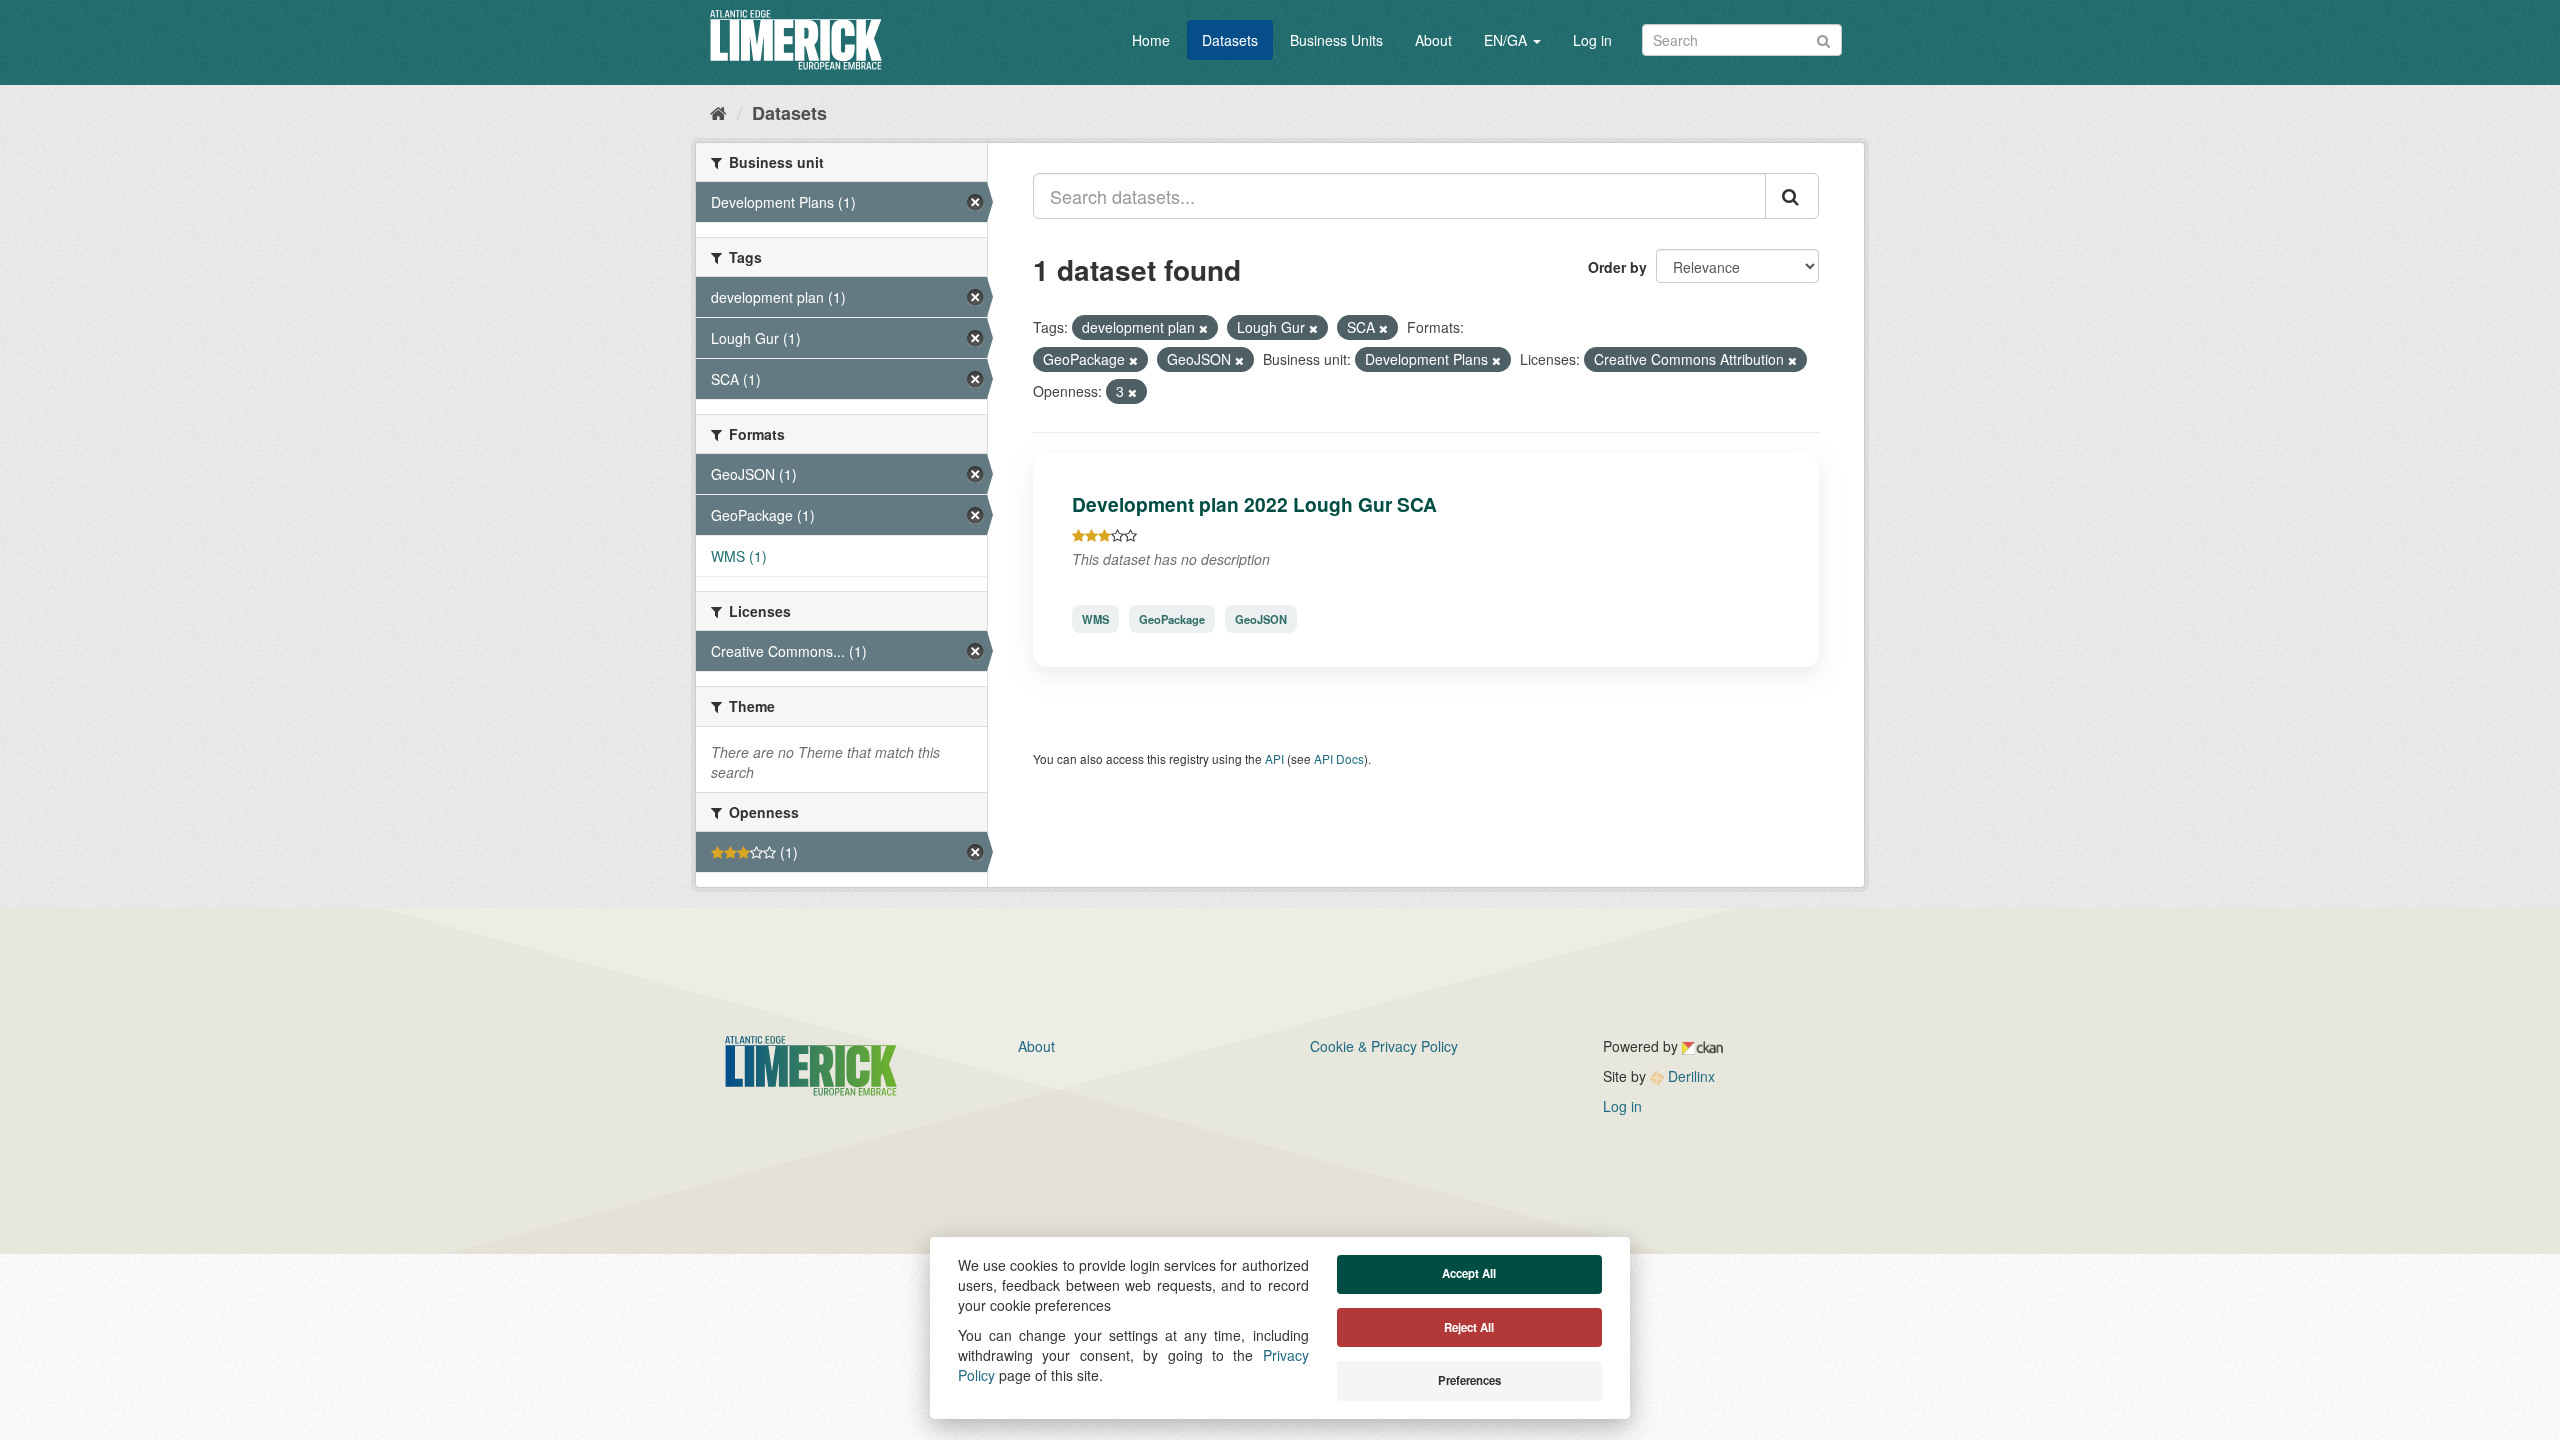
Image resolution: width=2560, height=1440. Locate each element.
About (1433, 40)
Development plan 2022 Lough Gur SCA (1254, 504)
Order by (1617, 267)
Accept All (1469, 1273)
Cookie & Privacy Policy (1384, 1046)
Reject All (1469, 1327)
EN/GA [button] (1507, 40)
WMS (1095, 619)
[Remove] (1203, 328)
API (1274, 758)
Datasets (1230, 40)
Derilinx (1689, 1076)
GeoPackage (1172, 619)
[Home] (718, 112)
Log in (1592, 40)
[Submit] (1823, 38)
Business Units (1336, 40)
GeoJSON (1261, 619)
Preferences (1469, 1380)
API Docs (1339, 758)
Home (1151, 40)
